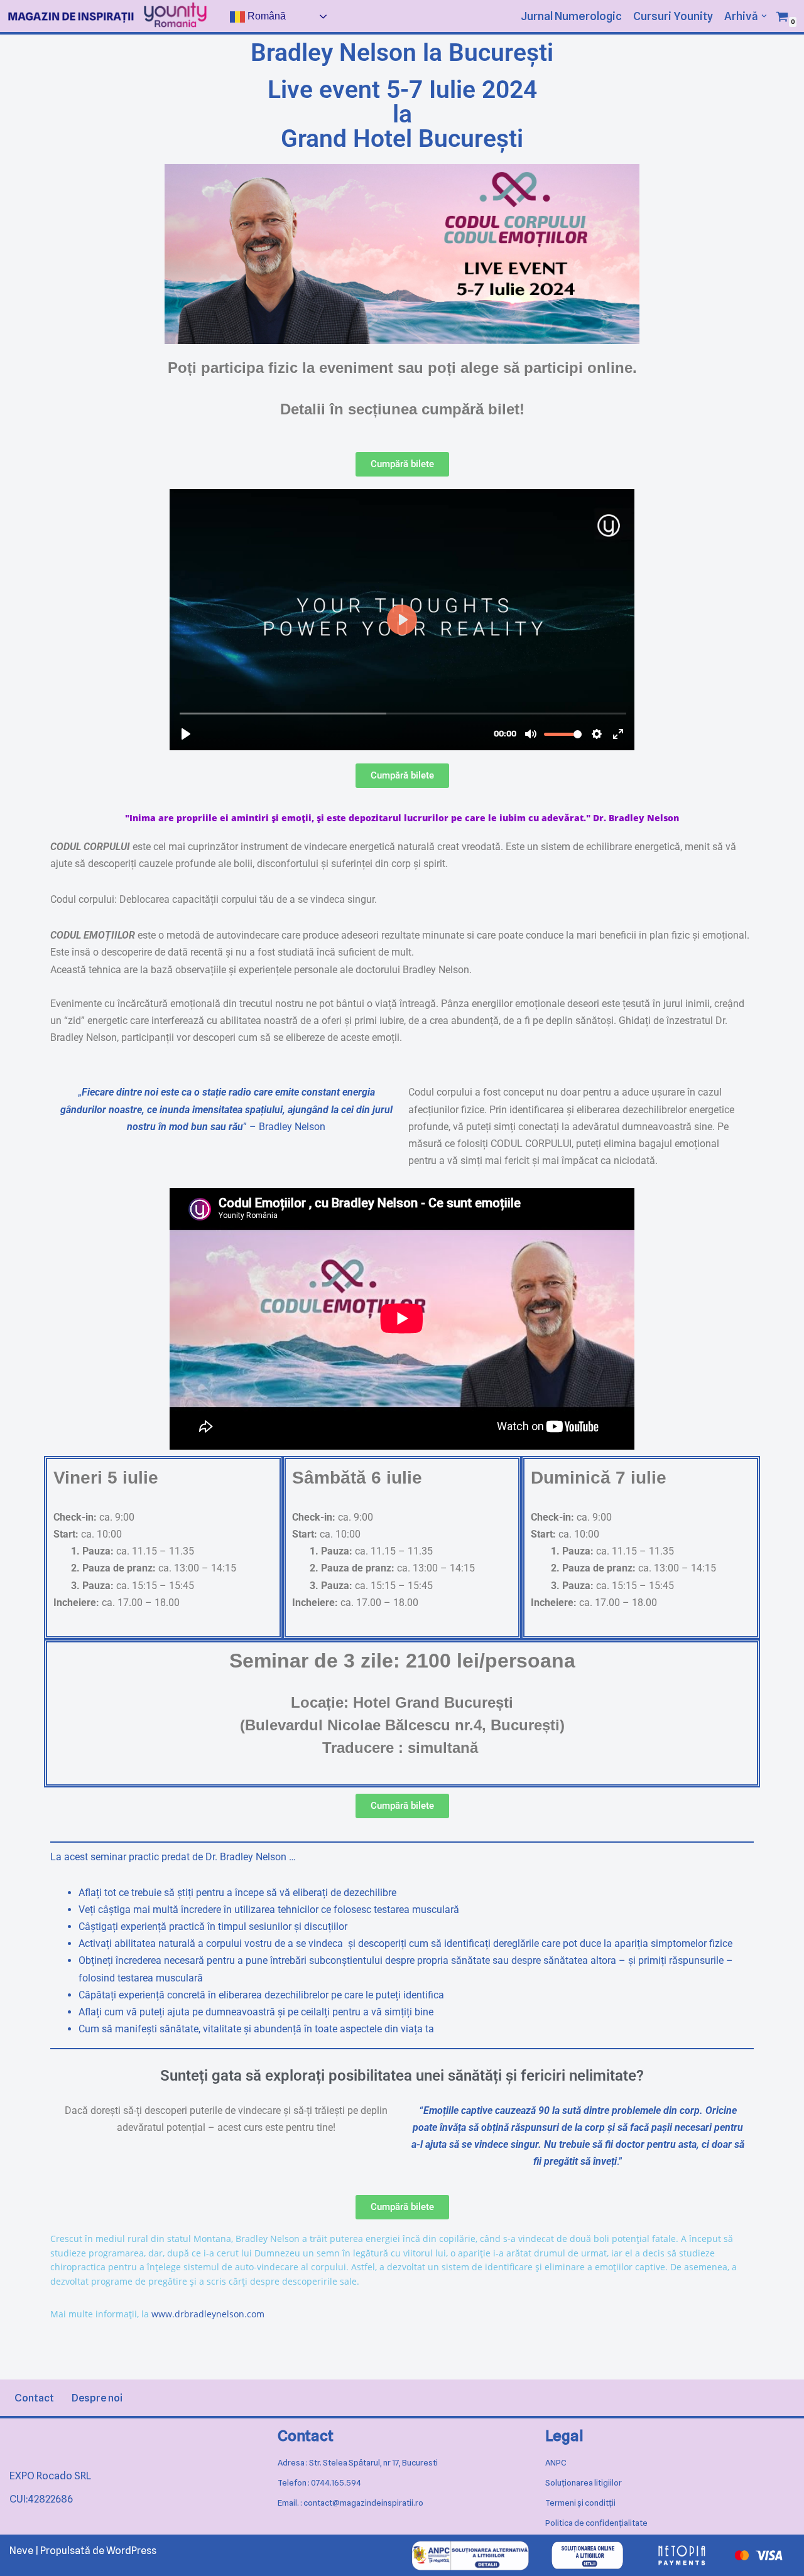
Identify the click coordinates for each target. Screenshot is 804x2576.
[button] (764, 16)
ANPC (556, 2462)
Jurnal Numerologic (571, 16)
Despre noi (97, 2398)
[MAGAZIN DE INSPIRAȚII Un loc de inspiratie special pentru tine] (71, 17)
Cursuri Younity (673, 16)
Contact (34, 2398)
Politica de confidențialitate (596, 2523)
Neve (21, 2551)
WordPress (131, 2551)
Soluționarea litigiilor (584, 2482)
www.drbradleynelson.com (208, 2314)
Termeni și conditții (580, 2503)
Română (265, 16)
